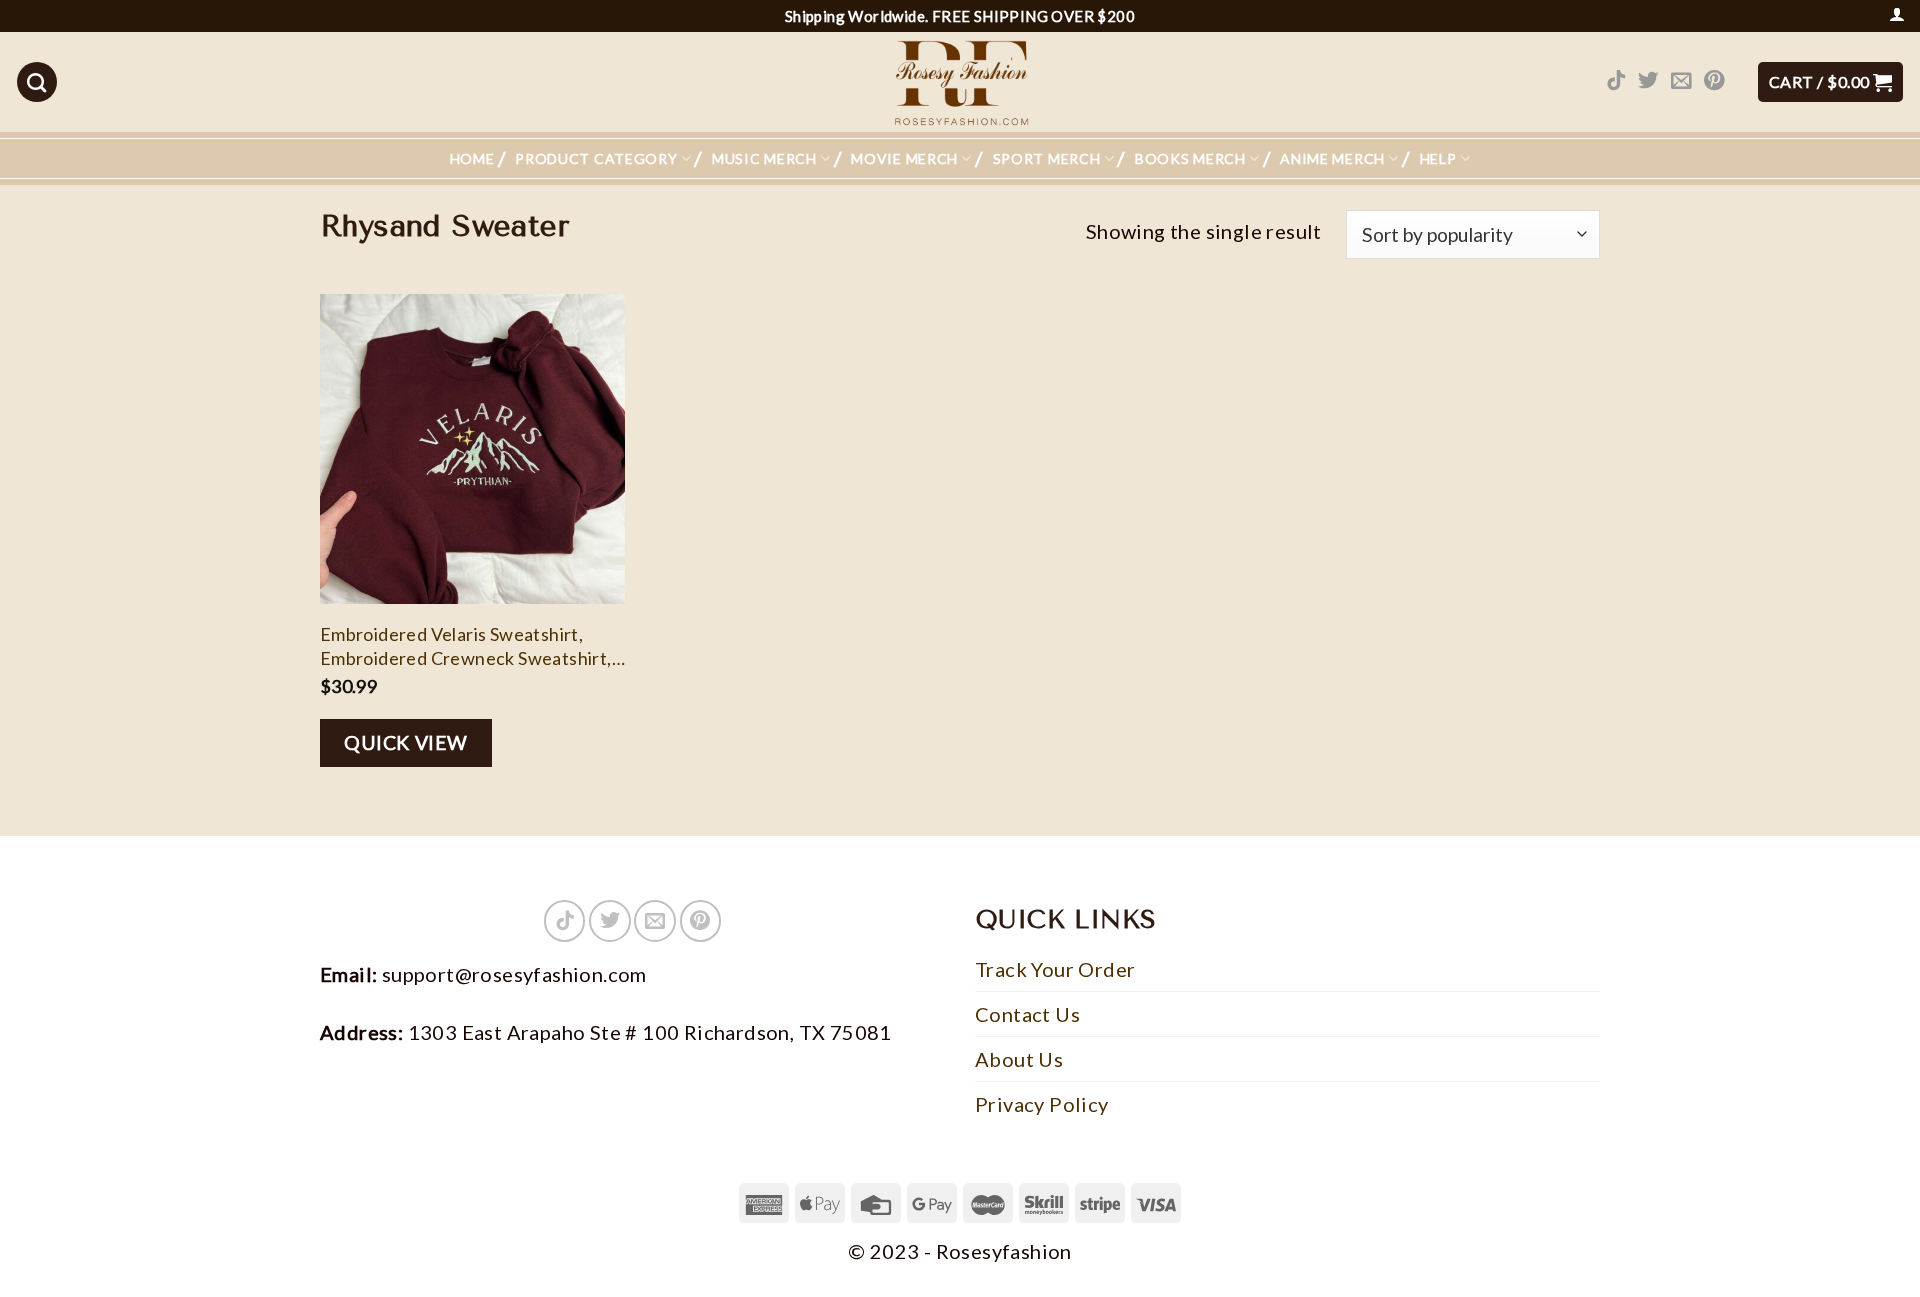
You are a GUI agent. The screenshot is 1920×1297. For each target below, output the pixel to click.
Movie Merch (904, 158)
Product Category (596, 158)
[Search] (37, 82)
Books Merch (1190, 158)
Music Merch (764, 158)
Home (472, 158)
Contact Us (1027, 1014)
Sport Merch (1047, 158)
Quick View (406, 742)
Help (1438, 158)
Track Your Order (1055, 969)
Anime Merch (1332, 158)
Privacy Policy (1042, 1104)
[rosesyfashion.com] (960, 82)
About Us (1019, 1059)
